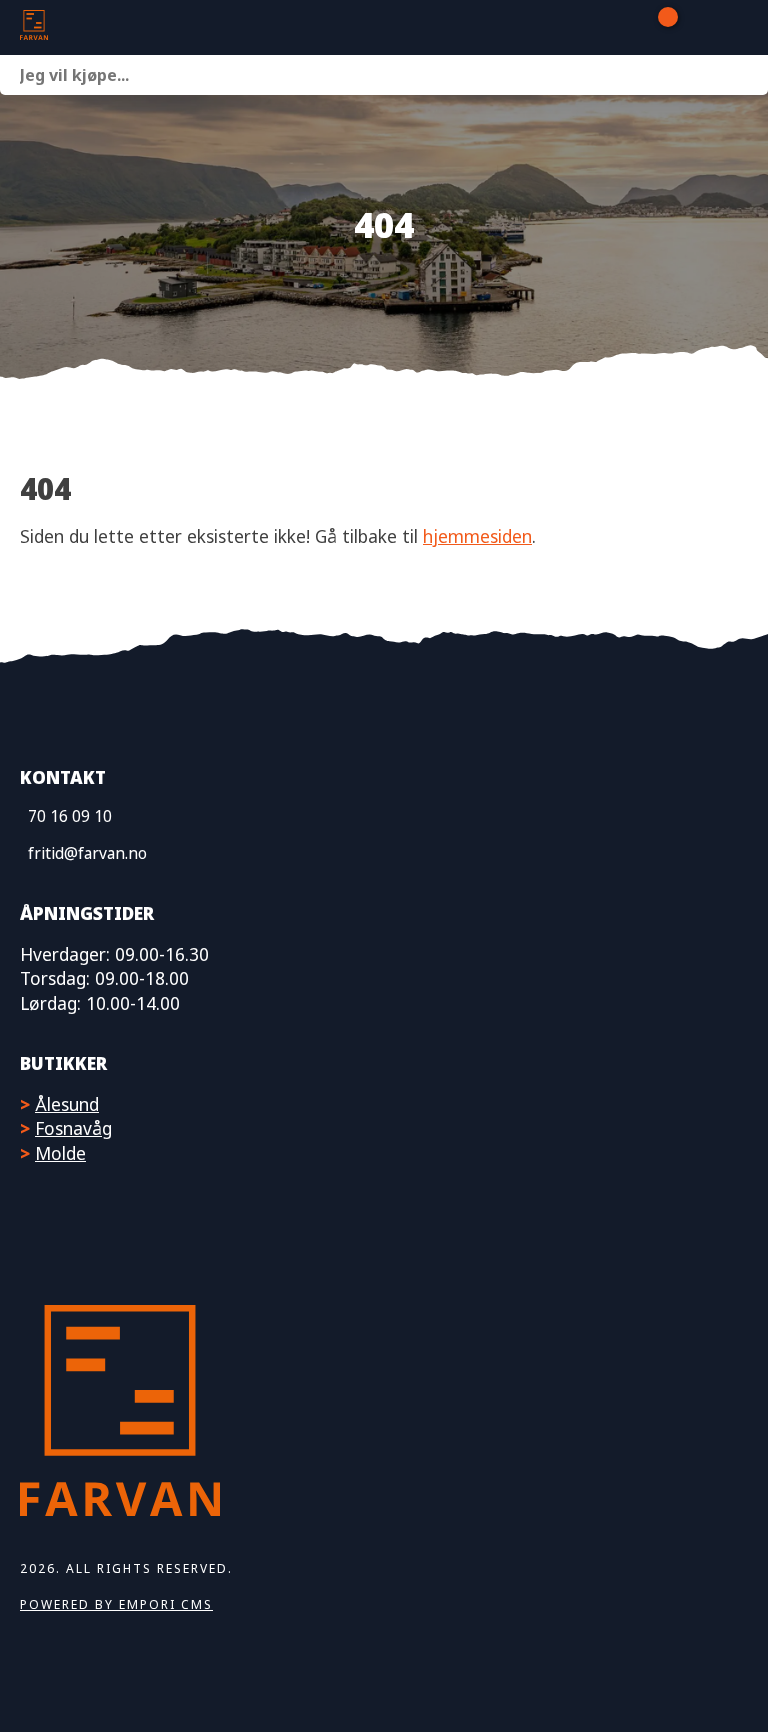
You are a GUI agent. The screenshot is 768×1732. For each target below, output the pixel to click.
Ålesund (67, 1104)
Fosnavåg (73, 1128)
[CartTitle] (660, 28)
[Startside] (120, 27)
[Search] (748, 75)
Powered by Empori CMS (116, 1604)
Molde (60, 1153)
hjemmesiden (477, 536)
